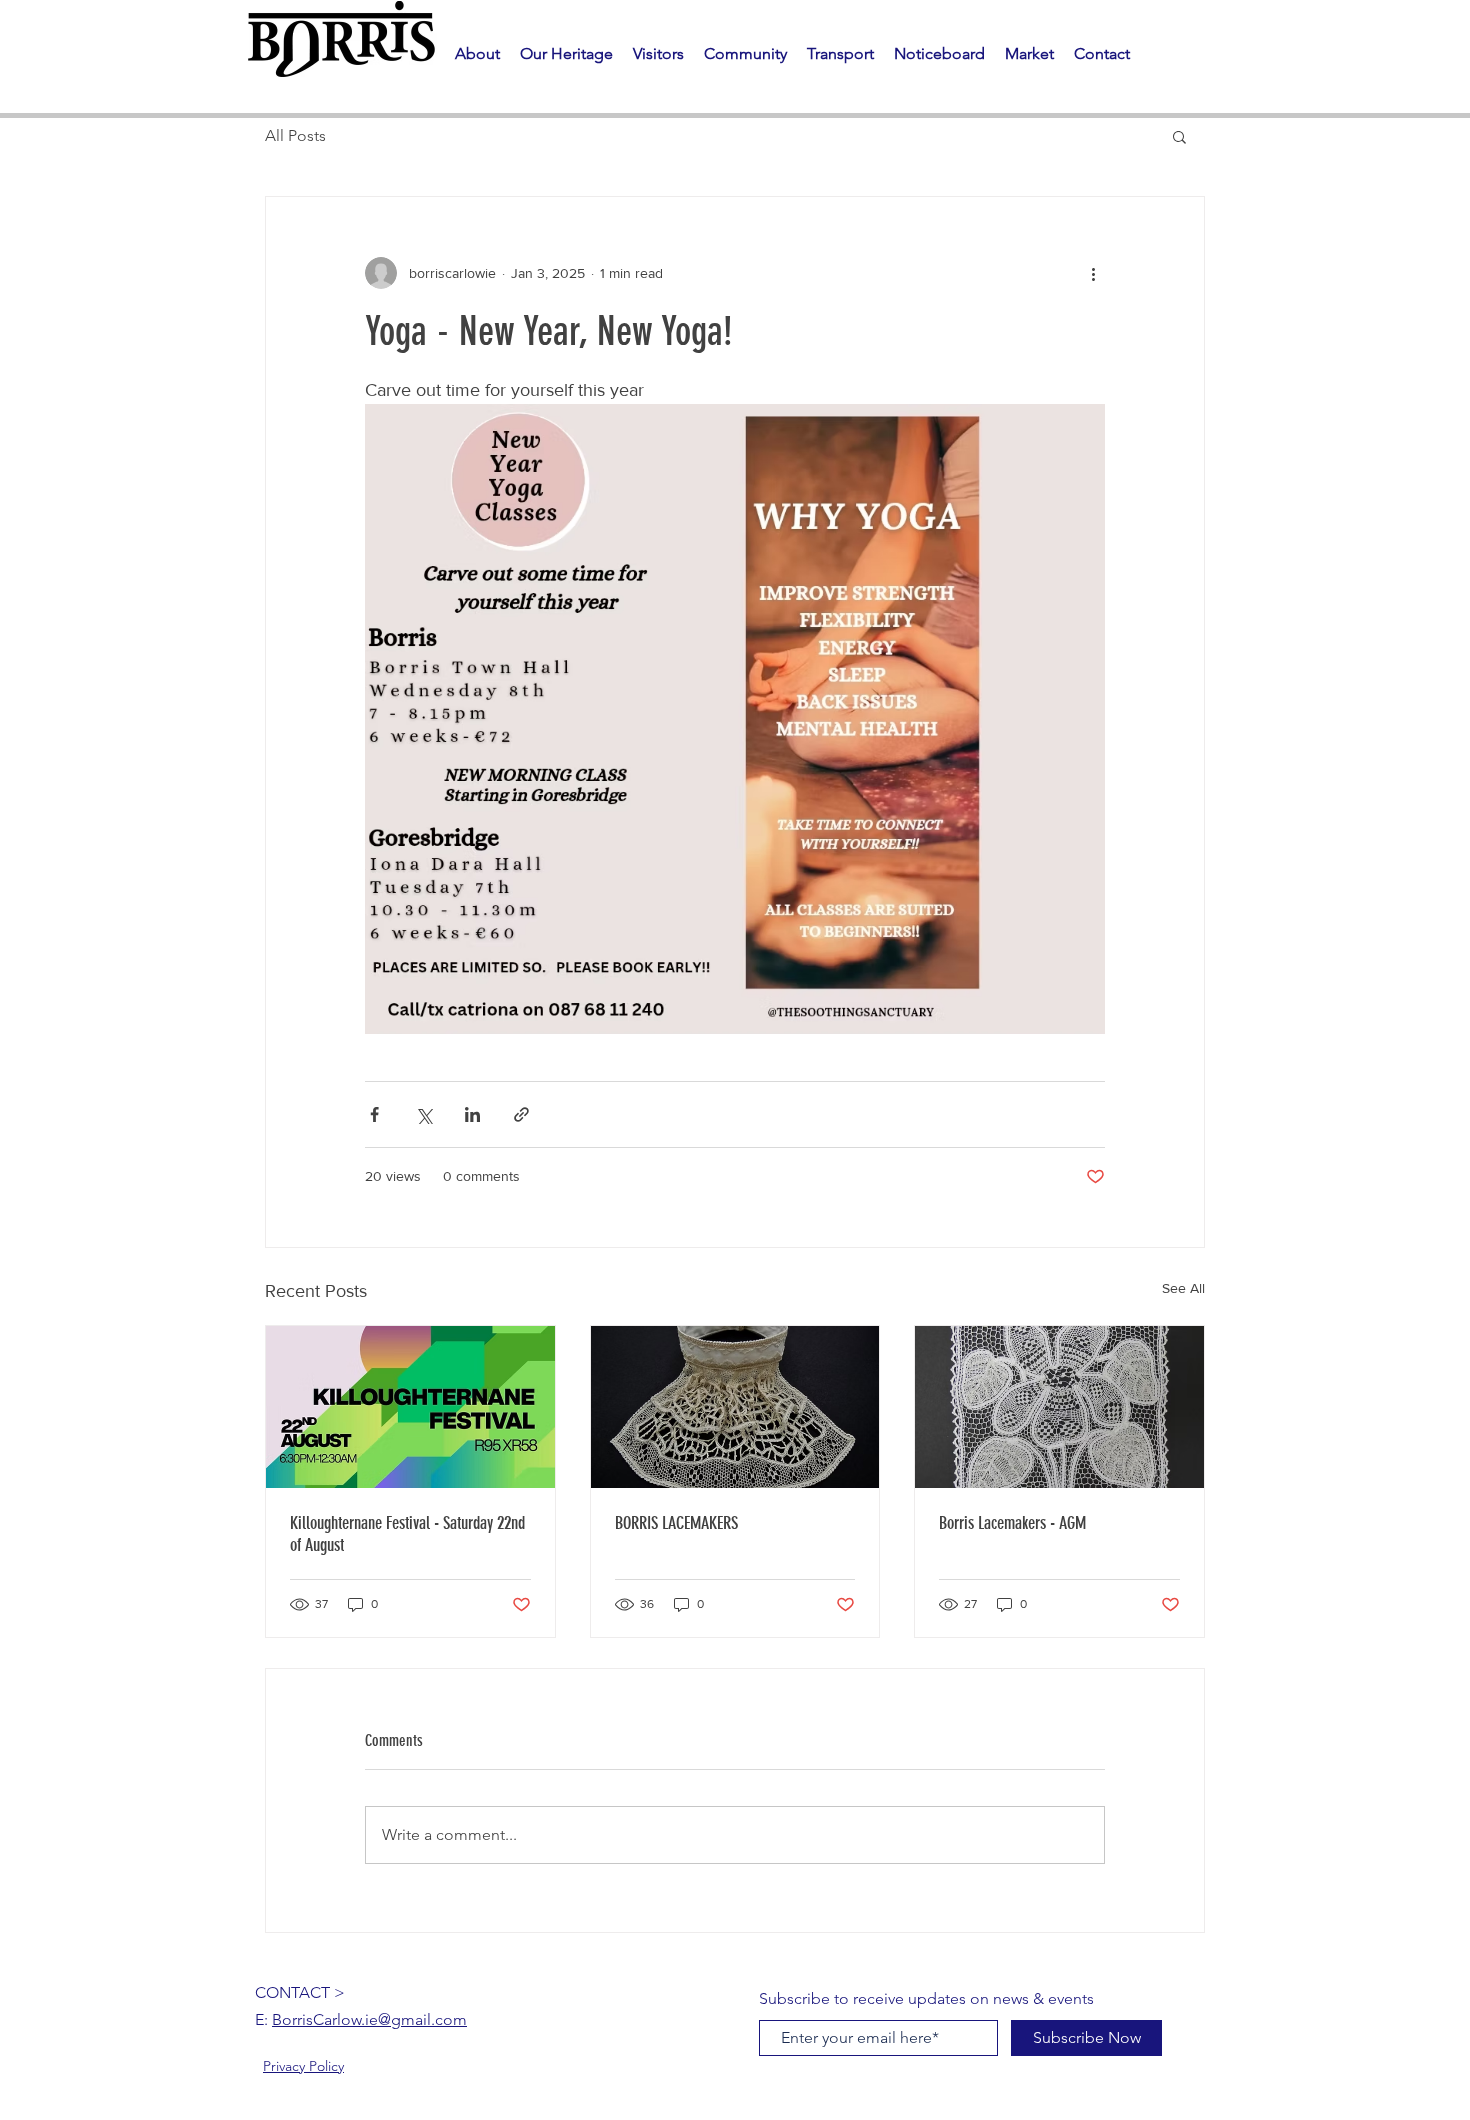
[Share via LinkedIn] (472, 1114)
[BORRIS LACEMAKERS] (735, 1407)
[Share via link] (521, 1114)
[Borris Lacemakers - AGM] (1059, 1407)
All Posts (295, 135)
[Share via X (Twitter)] (423, 1114)
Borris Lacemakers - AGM (1012, 1523)
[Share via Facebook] (374, 1114)
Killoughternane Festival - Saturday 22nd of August (407, 1534)
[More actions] (1093, 273)
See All (1183, 1288)
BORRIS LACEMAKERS (676, 1523)
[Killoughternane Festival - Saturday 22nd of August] (410, 1407)
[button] (566, 54)
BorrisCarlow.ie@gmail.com (369, 2019)
